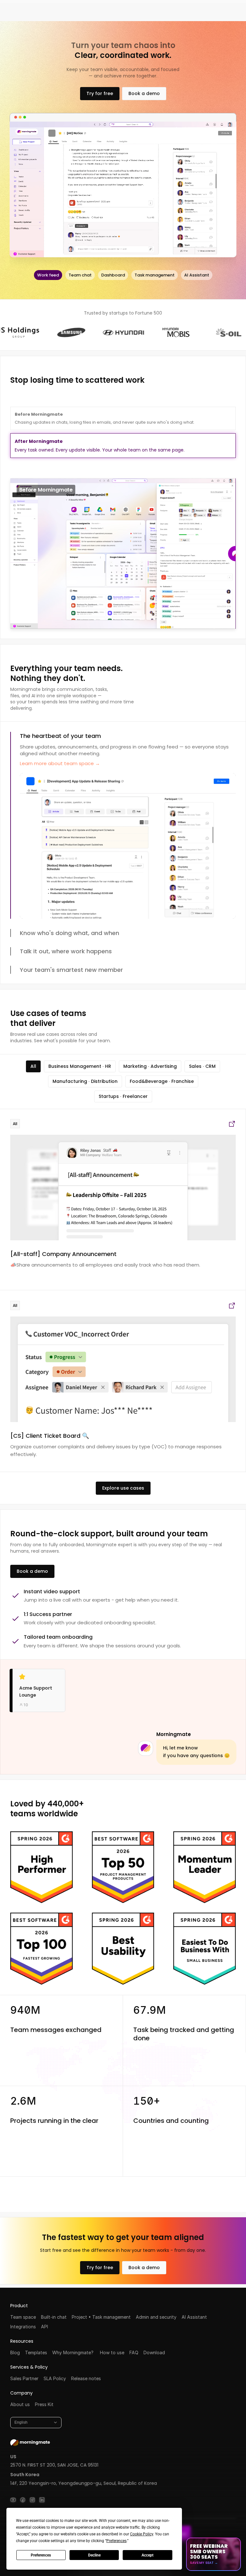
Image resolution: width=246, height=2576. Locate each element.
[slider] (123, 553)
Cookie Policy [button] (142, 2534)
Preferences (41, 2555)
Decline (94, 2555)
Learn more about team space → (60, 763)
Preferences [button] (116, 2541)
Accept (148, 2555)
